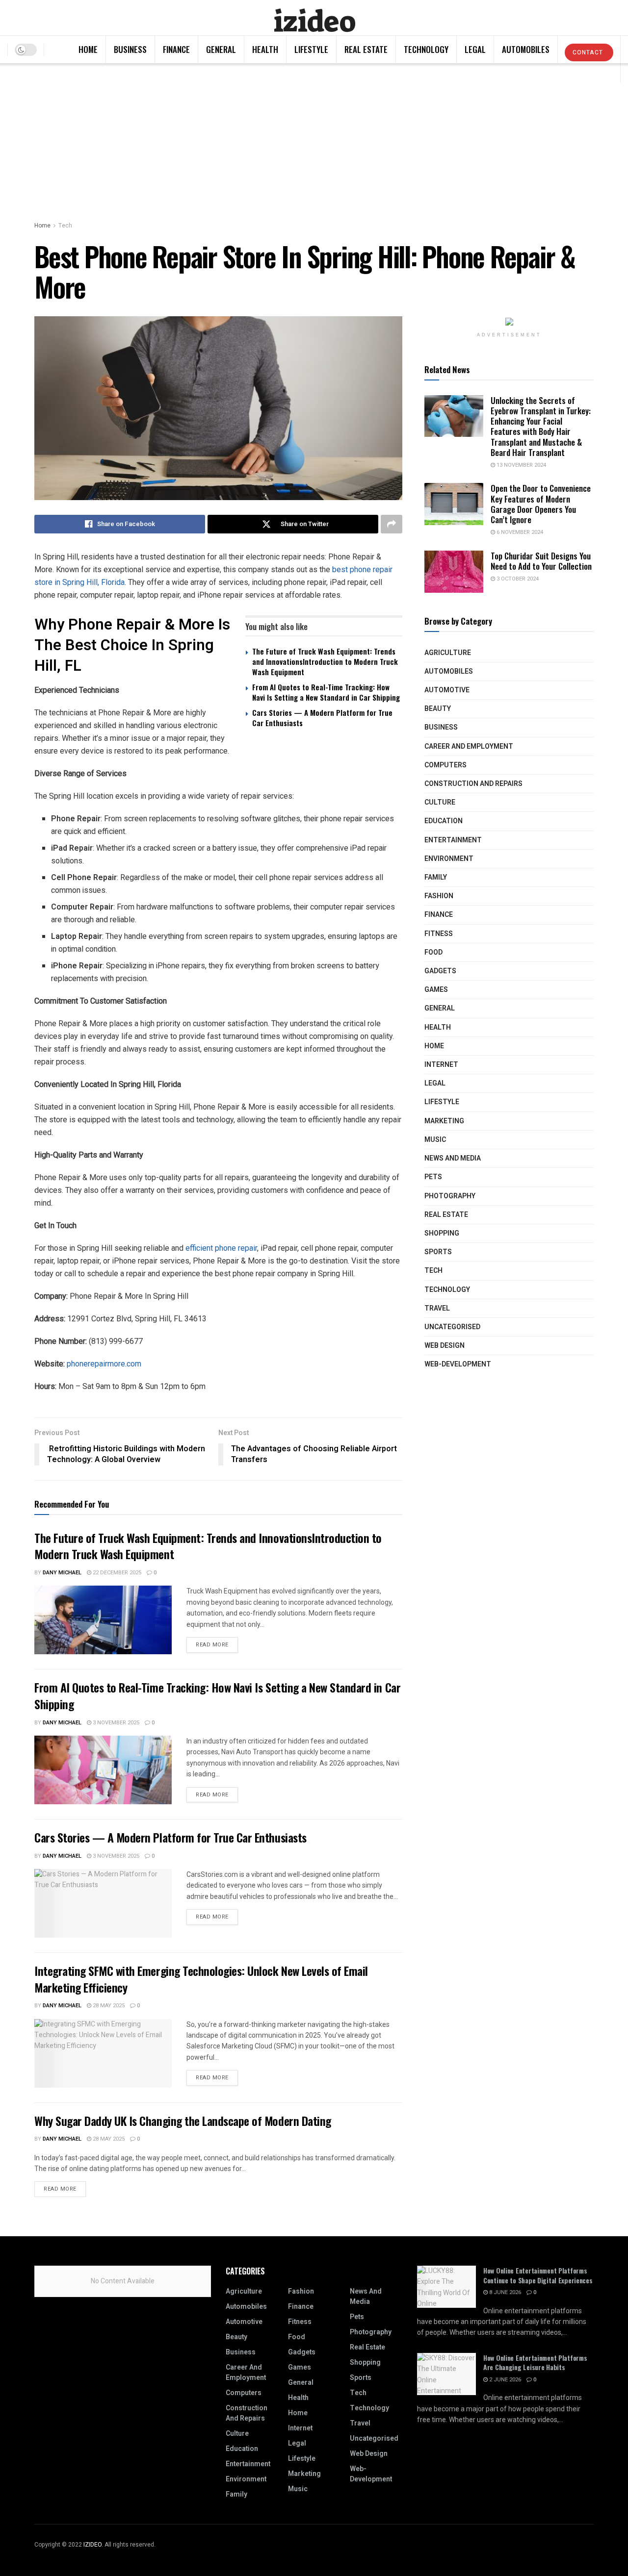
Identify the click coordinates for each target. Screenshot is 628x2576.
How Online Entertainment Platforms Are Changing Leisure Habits (535, 2362)
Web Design (445, 1346)
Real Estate (366, 49)
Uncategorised (452, 1327)
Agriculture (448, 653)
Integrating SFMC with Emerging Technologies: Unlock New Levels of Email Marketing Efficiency (201, 1979)
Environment (449, 859)
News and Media (453, 1158)
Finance (176, 49)
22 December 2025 (116, 1573)
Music (435, 1140)
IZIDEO (92, 2545)
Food (433, 952)
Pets (433, 1177)
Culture (440, 802)
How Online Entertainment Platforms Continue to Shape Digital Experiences (538, 2275)
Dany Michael (62, 1573)
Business (130, 49)
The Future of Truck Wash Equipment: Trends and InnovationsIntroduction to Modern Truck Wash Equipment (325, 661)
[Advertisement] (314, 137)
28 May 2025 (108, 2006)
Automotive (447, 690)
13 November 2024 (521, 465)
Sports (438, 1252)
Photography (450, 1196)
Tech (65, 226)
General (221, 49)
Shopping (442, 1233)
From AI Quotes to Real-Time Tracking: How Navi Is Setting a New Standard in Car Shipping (326, 692)
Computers (445, 765)
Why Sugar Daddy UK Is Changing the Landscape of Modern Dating (183, 2121)
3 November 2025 (115, 1723)
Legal (475, 49)
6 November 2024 (519, 532)
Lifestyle (311, 49)
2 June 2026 (504, 2380)
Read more (212, 1645)
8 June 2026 (504, 2292)
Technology (426, 49)
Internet (441, 1065)
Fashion (439, 896)
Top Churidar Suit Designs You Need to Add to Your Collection (541, 561)
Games (436, 990)
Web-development (458, 1364)
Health (265, 49)
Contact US (588, 55)
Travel (437, 1308)
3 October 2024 (517, 579)
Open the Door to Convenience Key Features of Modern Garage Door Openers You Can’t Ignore (541, 504)
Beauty (438, 709)
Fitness (439, 934)
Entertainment (453, 840)
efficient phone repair (221, 1248)
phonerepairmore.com (104, 1364)
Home (88, 49)
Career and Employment (469, 746)
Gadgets (440, 971)
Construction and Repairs (473, 784)
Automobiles (526, 49)
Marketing (444, 1121)
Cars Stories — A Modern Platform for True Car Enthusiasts (322, 718)
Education (444, 821)
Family (436, 877)
